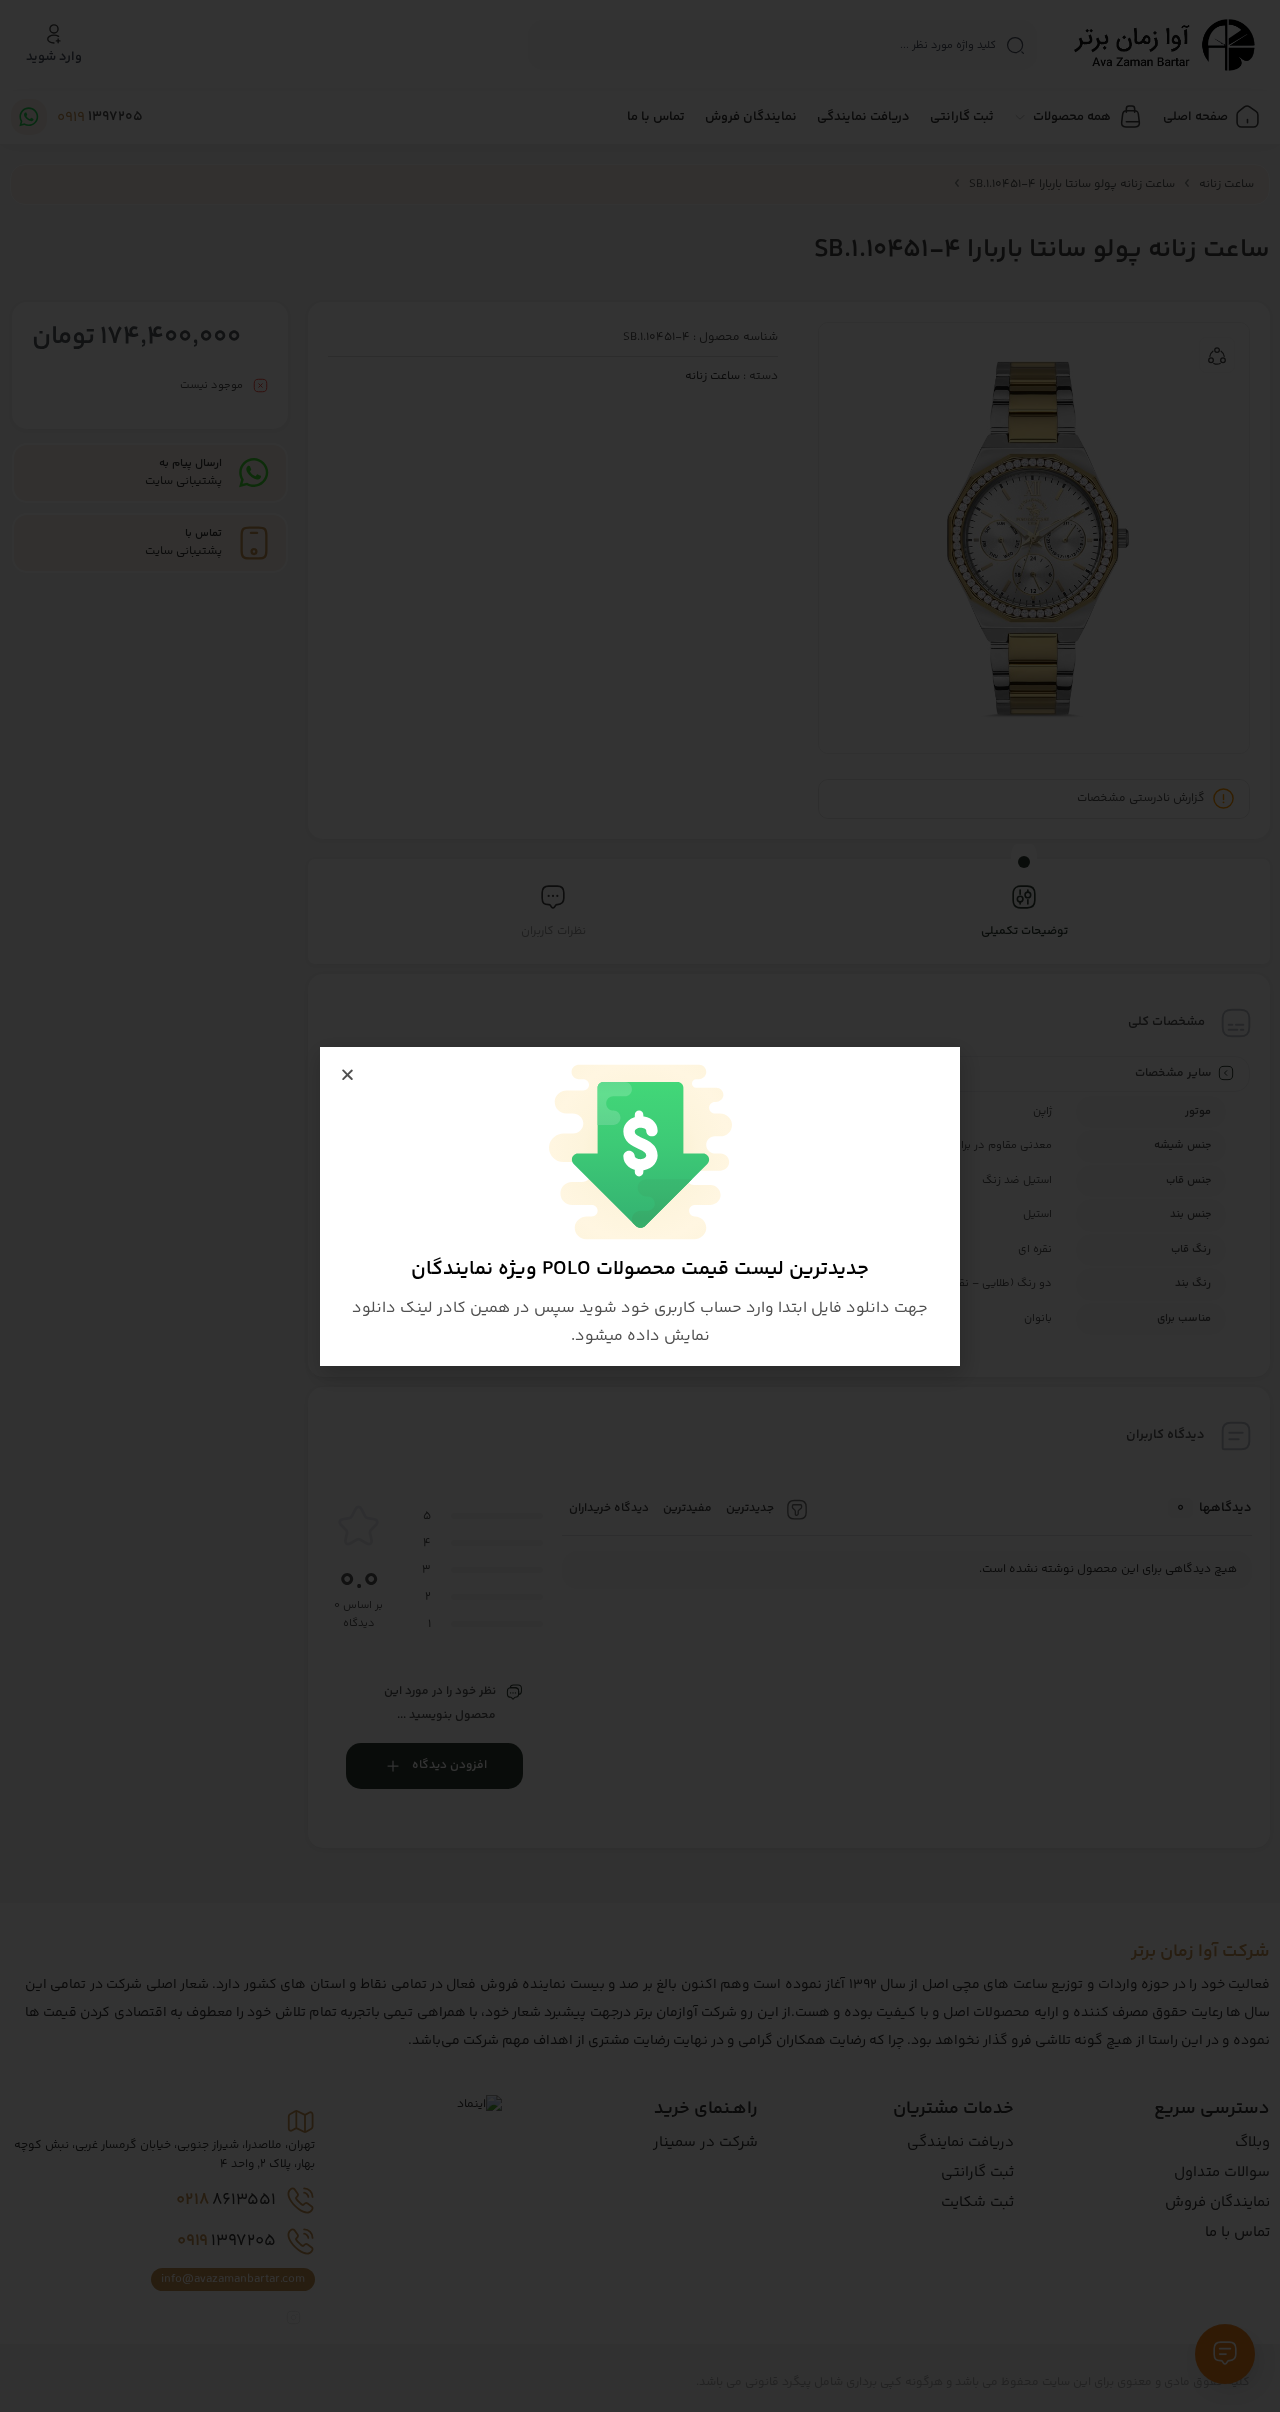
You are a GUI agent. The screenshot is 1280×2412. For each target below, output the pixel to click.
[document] (640, 1206)
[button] (347, 1074)
